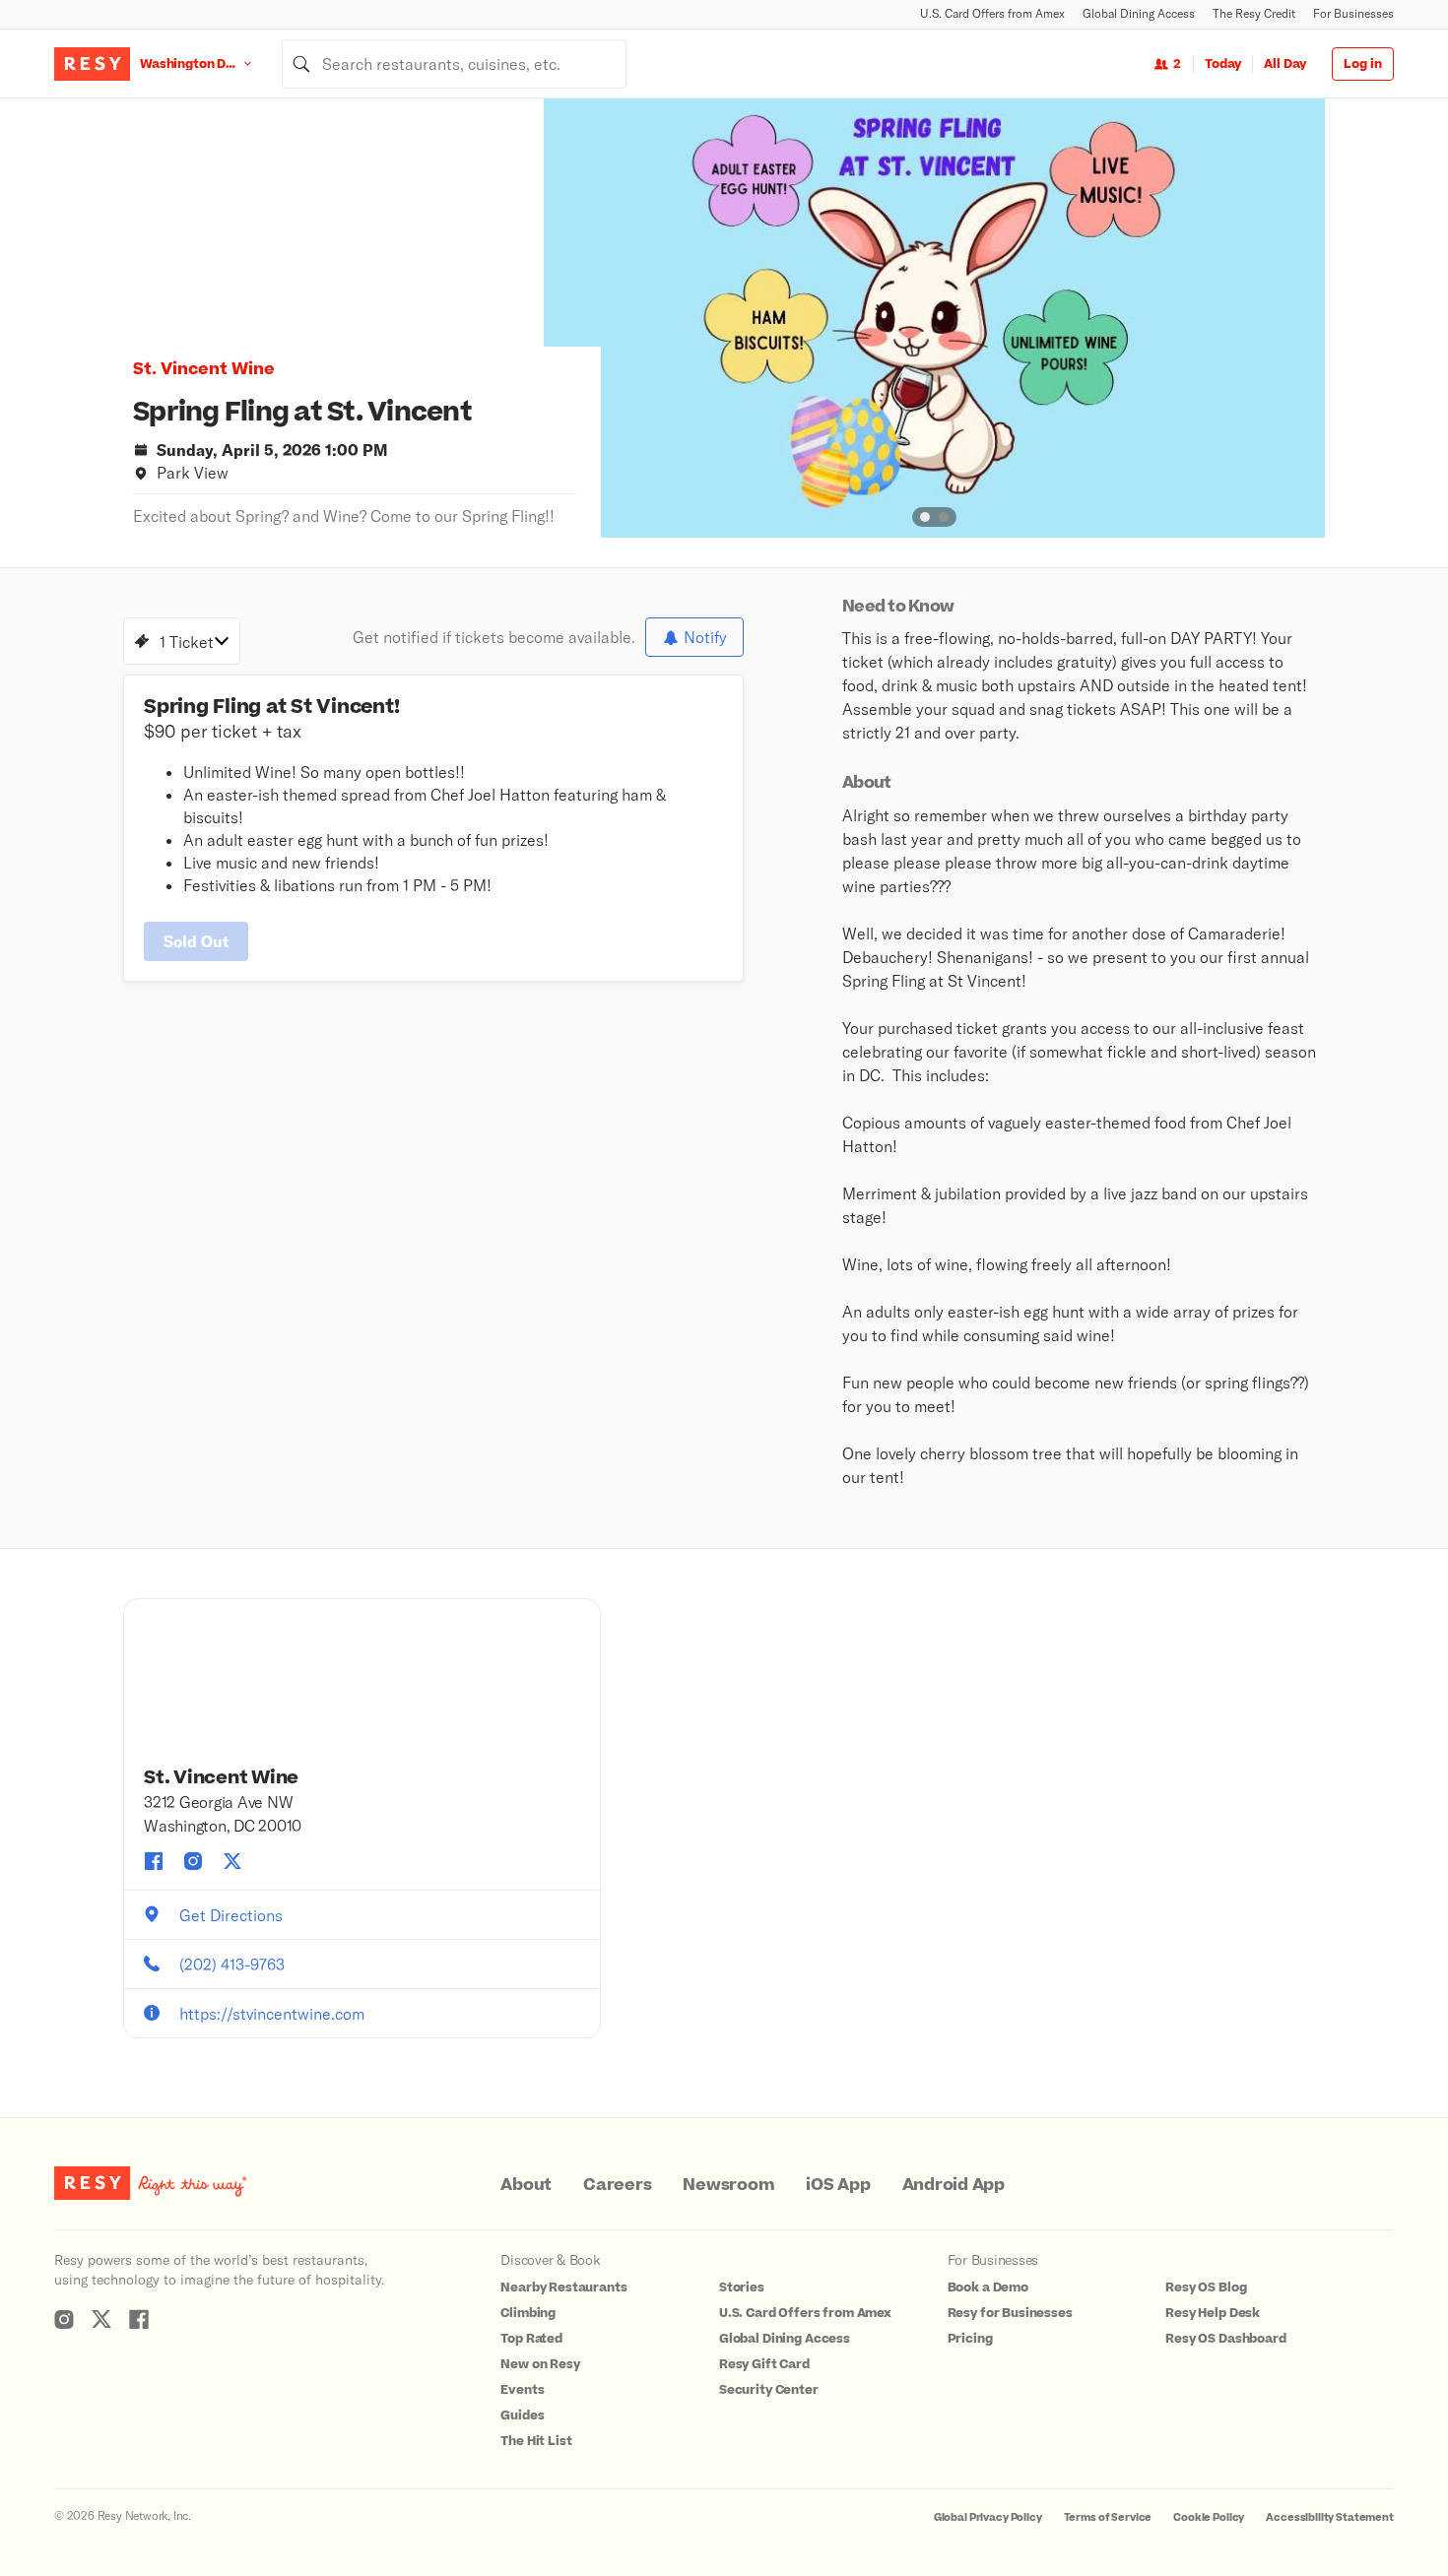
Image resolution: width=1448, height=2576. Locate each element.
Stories (742, 2287)
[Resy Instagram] (64, 2319)
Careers (617, 2185)
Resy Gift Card (764, 2364)
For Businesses (1353, 13)
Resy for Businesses (1010, 2313)
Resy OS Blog (1206, 2287)
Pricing (970, 2339)
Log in (1363, 64)
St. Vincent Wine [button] (204, 369)
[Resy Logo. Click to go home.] (92, 64)
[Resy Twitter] (101, 2319)
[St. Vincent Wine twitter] (232, 1861)
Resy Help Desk (1213, 2313)
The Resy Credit (1254, 13)
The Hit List (536, 2441)
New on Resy (540, 2364)
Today (1223, 64)
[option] (934, 318)
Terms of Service (1108, 2517)
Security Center (769, 2390)
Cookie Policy (1209, 2517)
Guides (522, 2415)
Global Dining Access (1139, 13)
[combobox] (454, 64)
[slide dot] (925, 517)
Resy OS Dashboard (1225, 2339)
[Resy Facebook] (139, 2319)
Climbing (528, 2313)
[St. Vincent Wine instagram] (193, 1861)
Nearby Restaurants (563, 2287)
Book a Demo (988, 2287)
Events (522, 2390)
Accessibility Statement (1330, 2517)
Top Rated (531, 2339)
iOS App (838, 2185)
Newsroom (728, 2185)
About (526, 2185)
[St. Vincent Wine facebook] (154, 1861)
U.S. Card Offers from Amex (992, 13)
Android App (954, 2185)
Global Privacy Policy (988, 2517)
